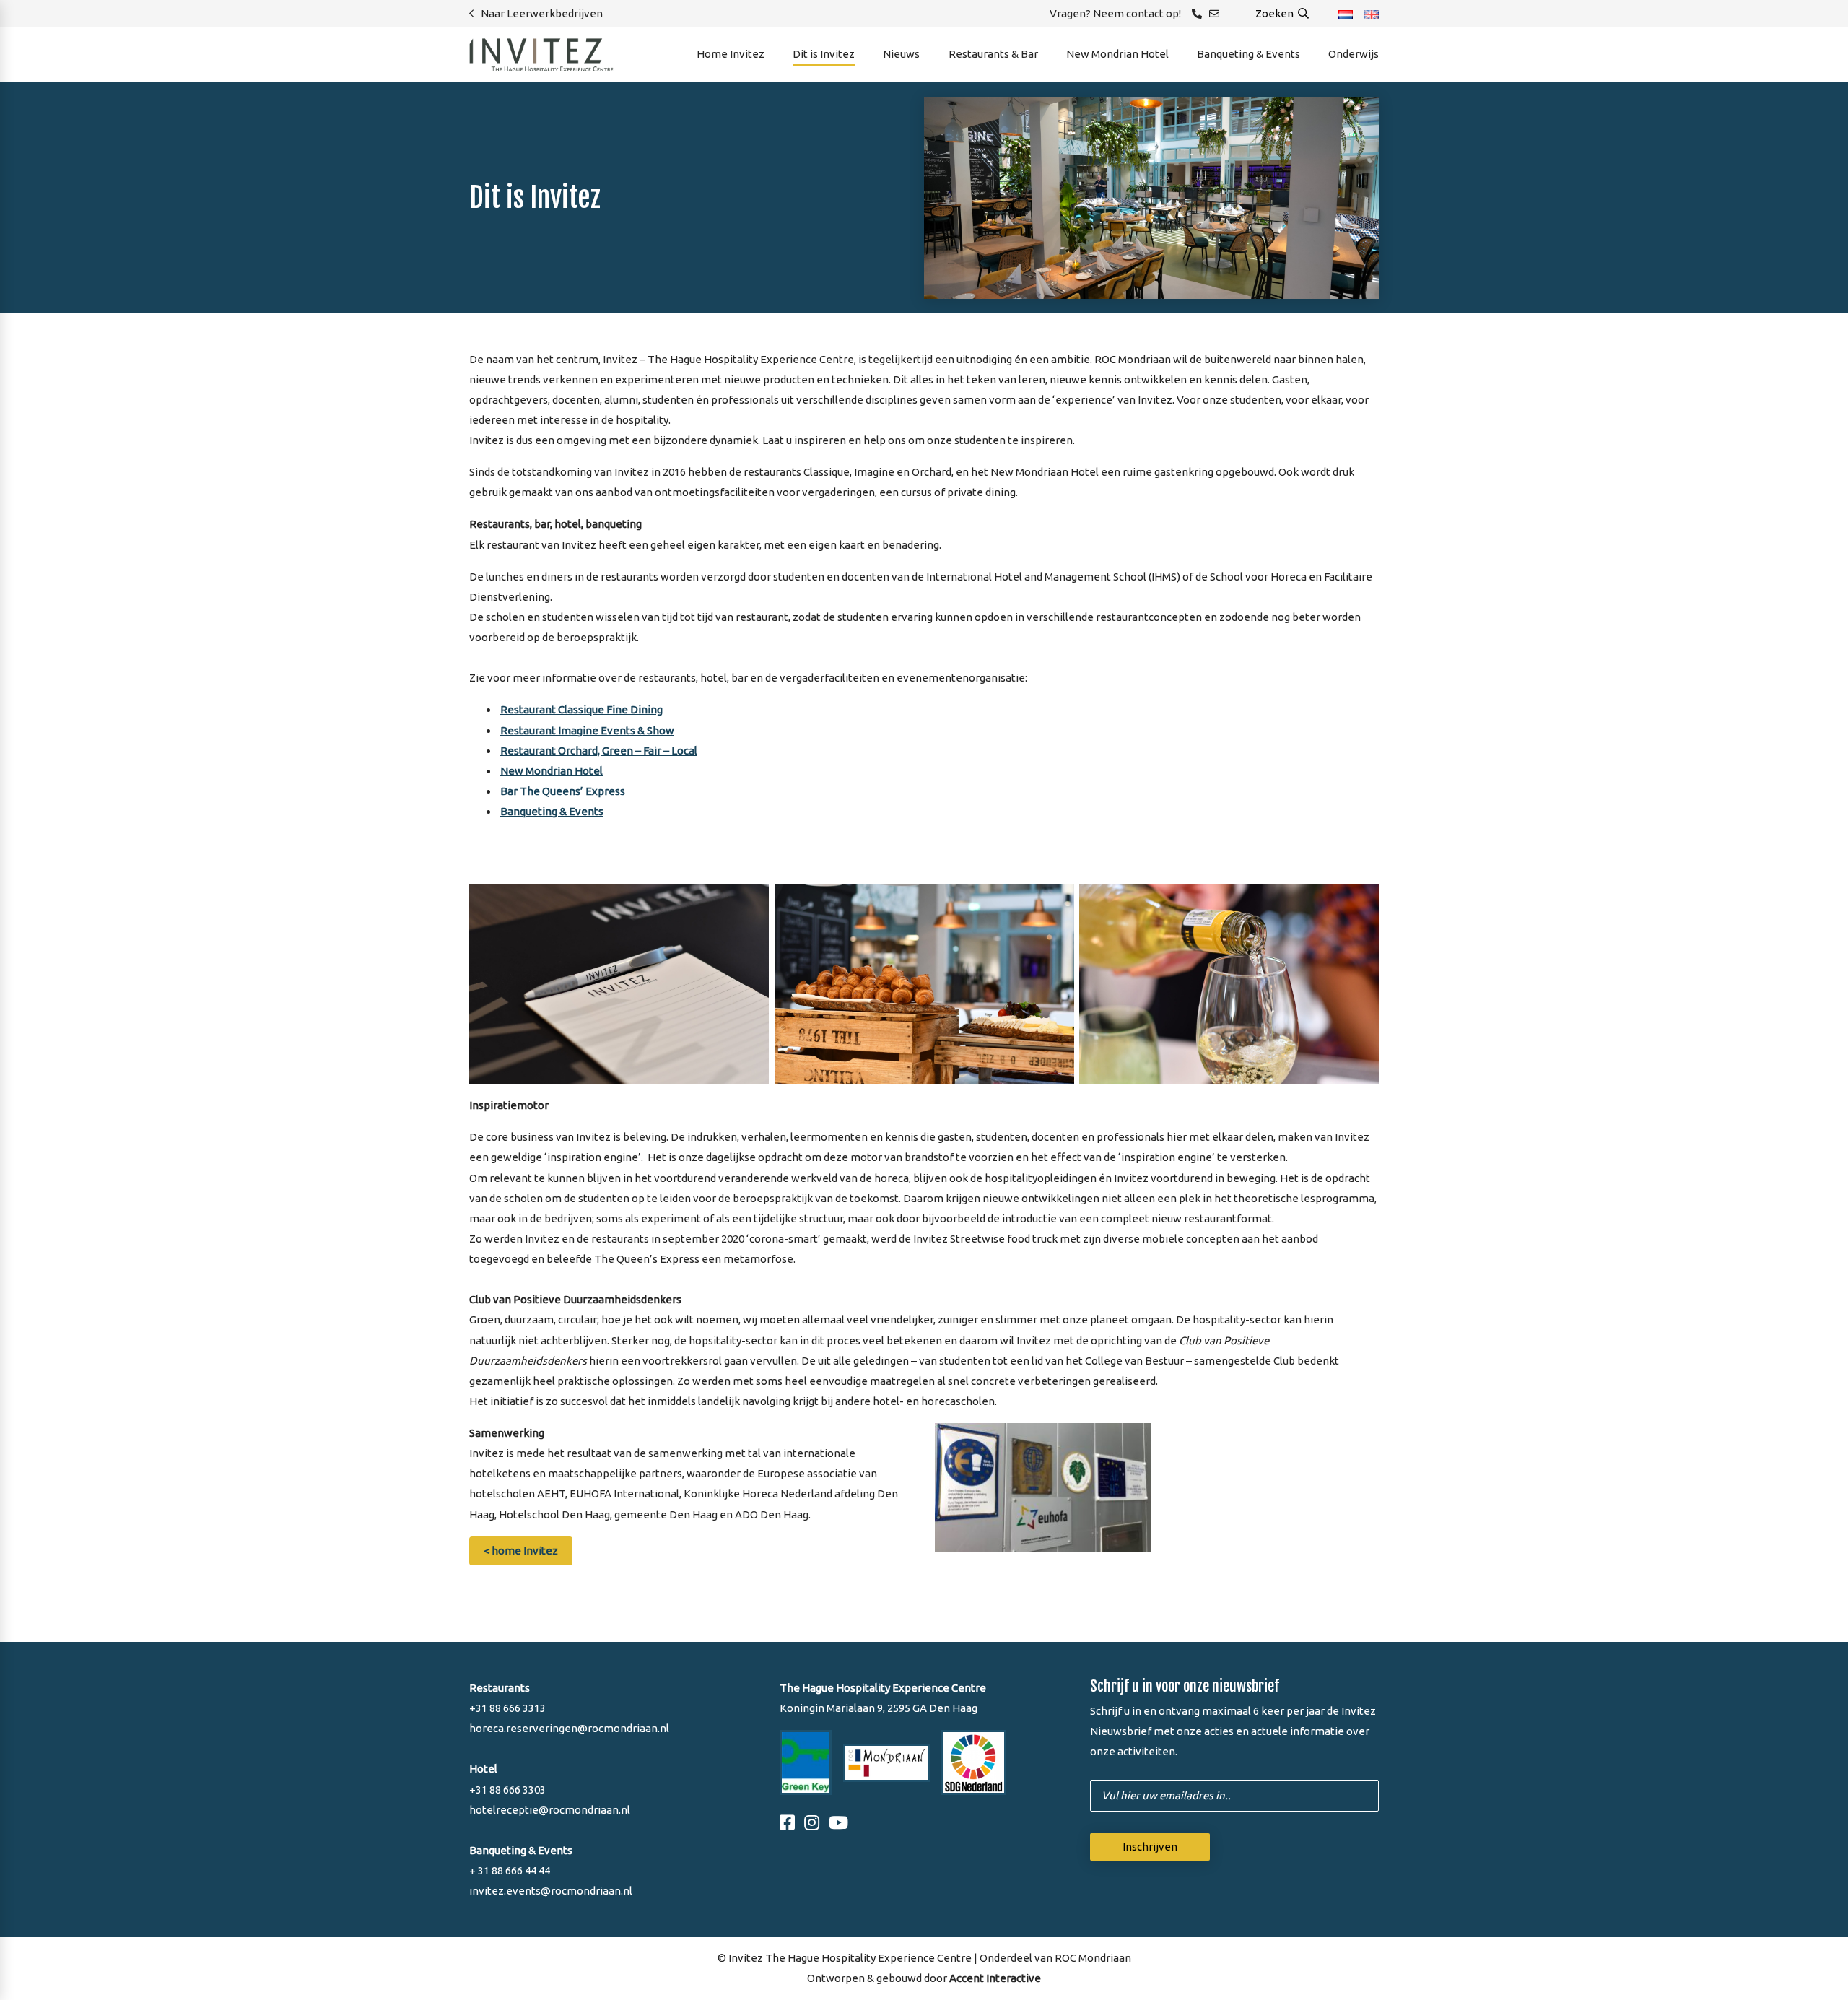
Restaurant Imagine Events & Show (587, 730)
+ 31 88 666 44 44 (510, 1870)
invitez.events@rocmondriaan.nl (551, 1891)
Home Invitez (731, 54)
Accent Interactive (995, 1978)
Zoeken (1276, 13)
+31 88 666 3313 (507, 1708)
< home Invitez (521, 1551)
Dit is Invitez (824, 54)
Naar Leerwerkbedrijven (542, 13)
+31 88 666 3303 (507, 1790)
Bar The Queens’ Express (563, 791)
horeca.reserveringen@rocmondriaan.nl (569, 1728)
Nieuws (901, 54)
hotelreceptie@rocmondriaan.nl (550, 1810)
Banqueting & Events (1248, 54)
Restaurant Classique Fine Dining (581, 709)
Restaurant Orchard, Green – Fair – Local (599, 751)
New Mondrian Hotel (1117, 54)
